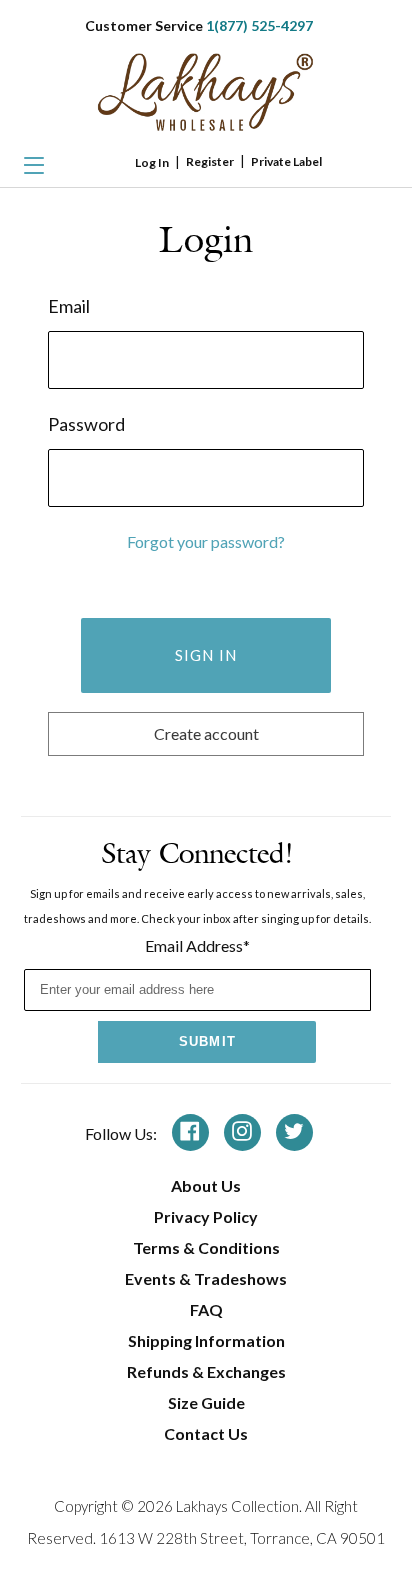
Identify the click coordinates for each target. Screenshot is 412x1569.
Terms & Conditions (206, 1247)
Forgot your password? (206, 541)
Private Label (286, 161)
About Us (206, 1185)
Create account (206, 733)
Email (69, 306)
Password (86, 424)
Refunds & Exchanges (206, 1371)
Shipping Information (206, 1340)
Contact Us (206, 1433)
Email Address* (197, 945)
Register (210, 161)
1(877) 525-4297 (259, 25)
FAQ (206, 1309)
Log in (152, 162)
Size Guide (206, 1402)
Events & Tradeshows (206, 1278)
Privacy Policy (206, 1216)
